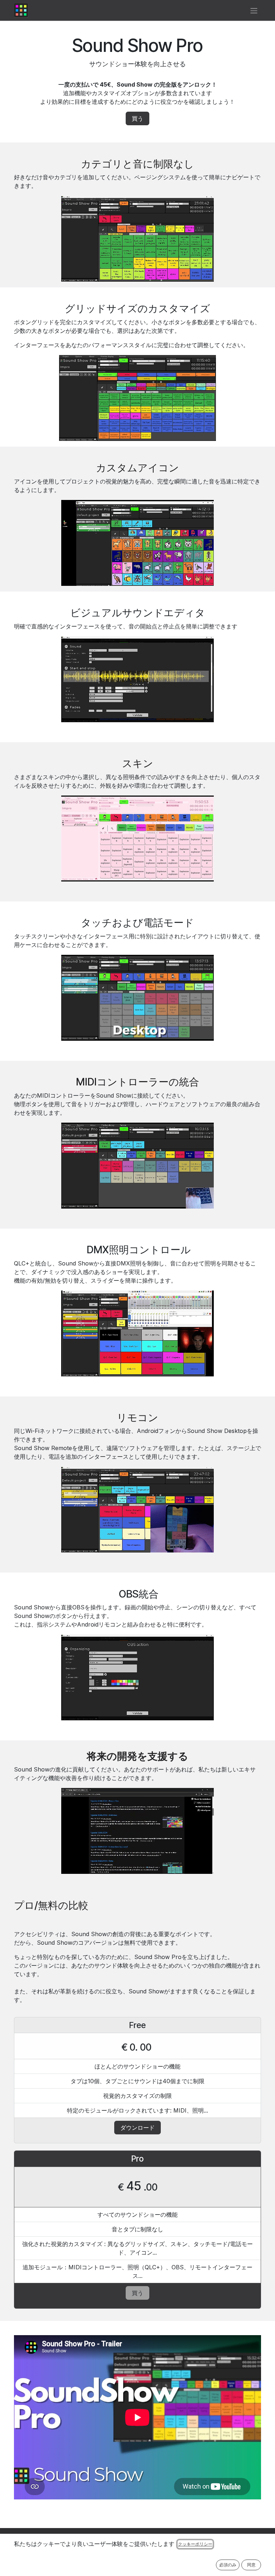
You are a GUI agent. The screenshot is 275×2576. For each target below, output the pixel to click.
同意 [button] (251, 2565)
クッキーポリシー (195, 2544)
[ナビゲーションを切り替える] (254, 10)
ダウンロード (137, 2128)
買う (137, 118)
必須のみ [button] (228, 2565)
